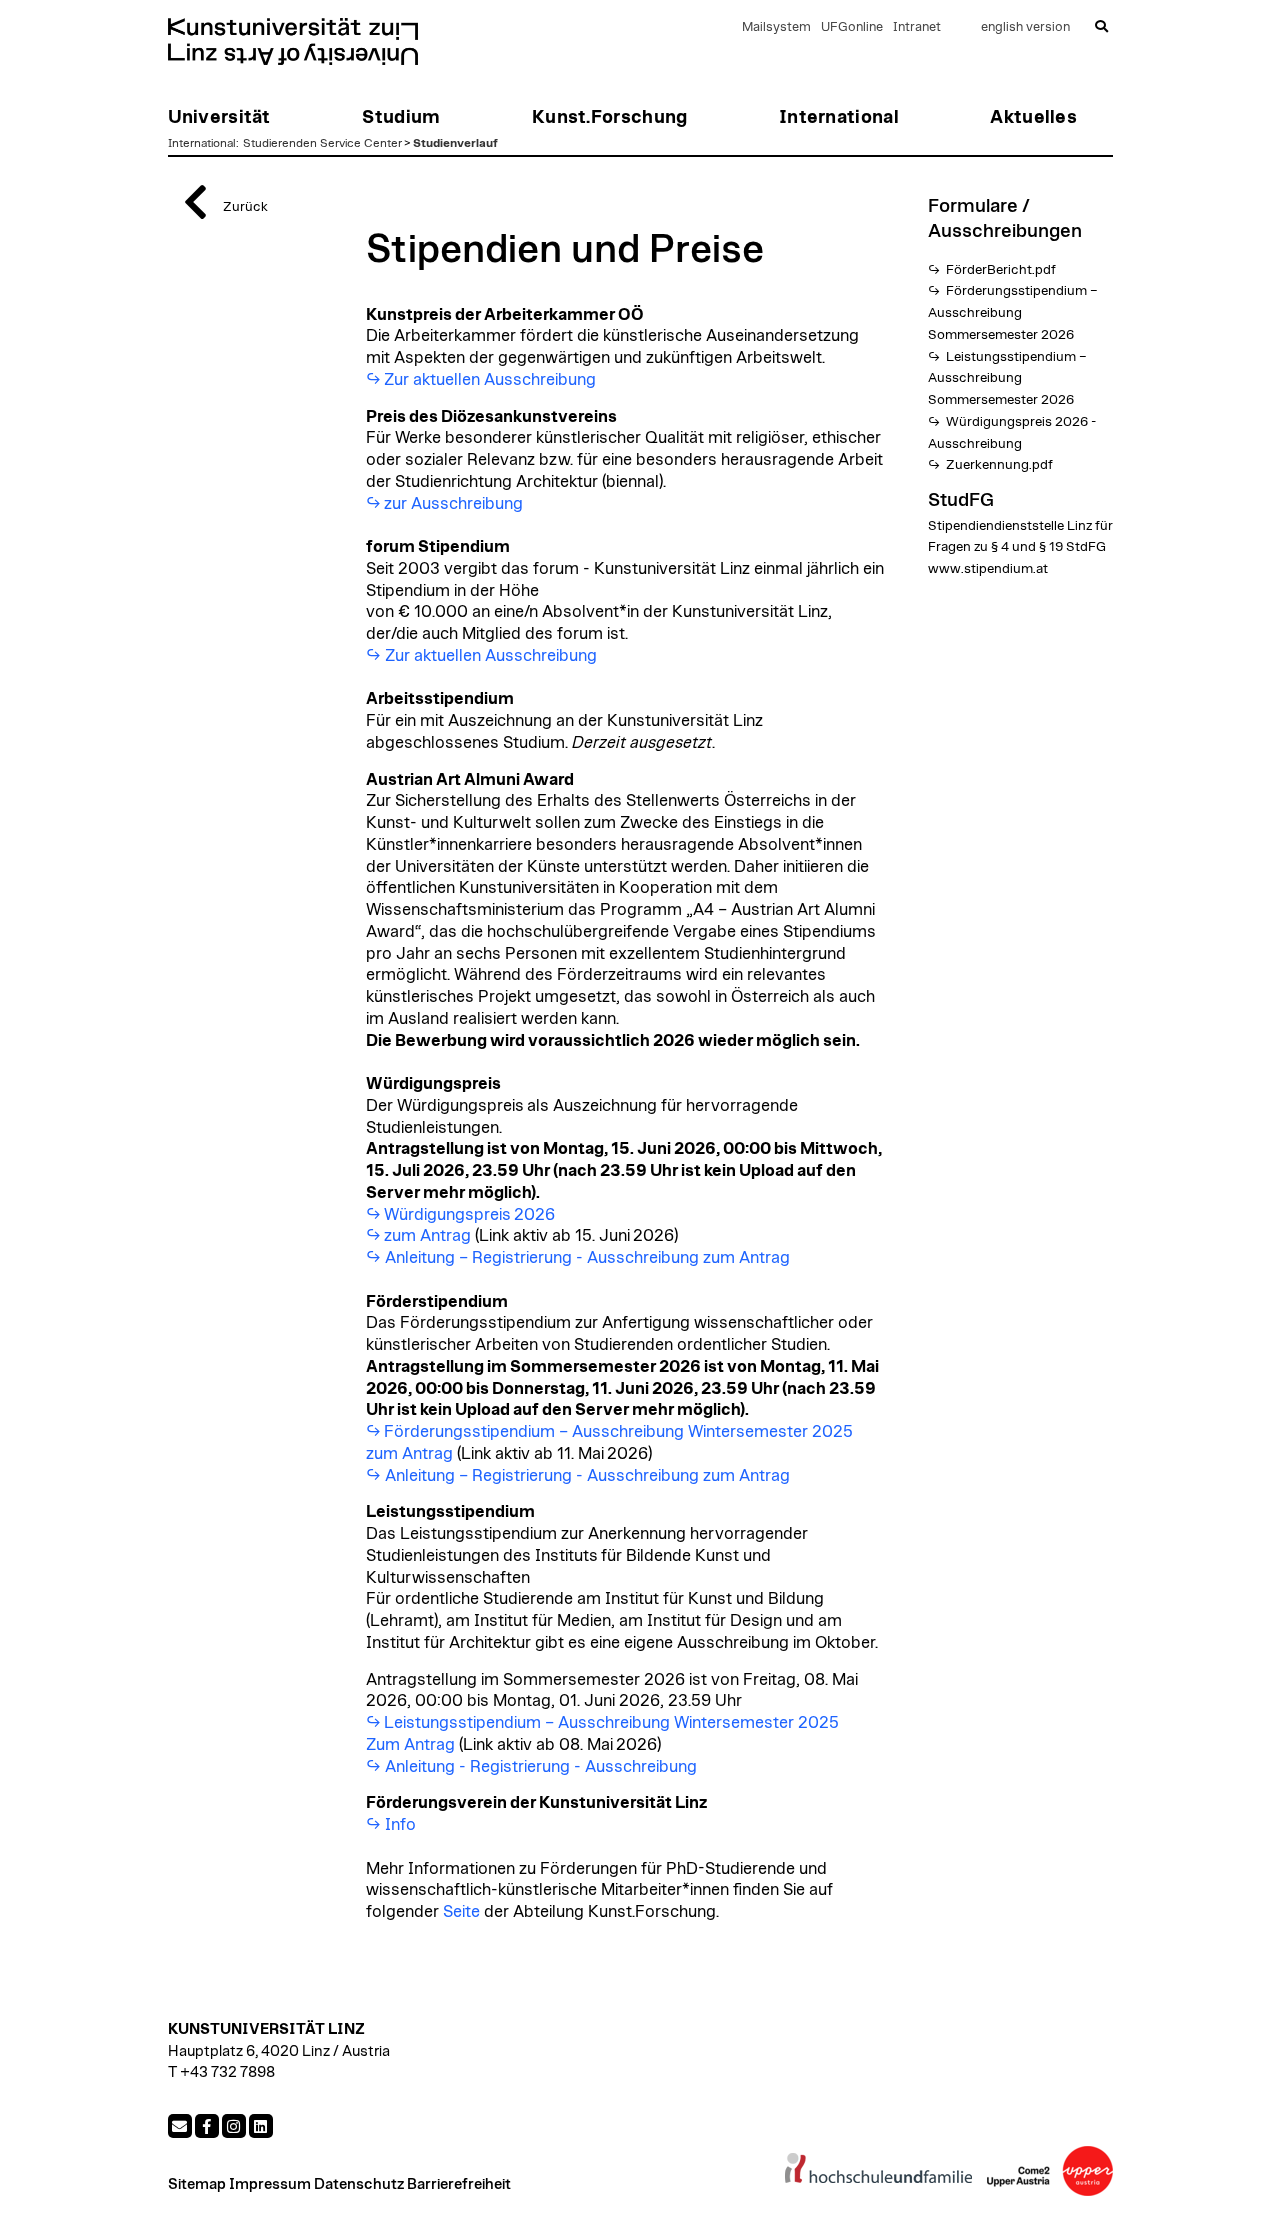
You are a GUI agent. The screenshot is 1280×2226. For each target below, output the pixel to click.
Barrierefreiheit (459, 2184)
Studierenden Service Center (322, 143)
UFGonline (852, 27)
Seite (461, 1912)
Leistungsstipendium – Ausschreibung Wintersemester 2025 (613, 1723)
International (202, 143)
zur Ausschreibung (453, 504)
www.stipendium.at (988, 569)
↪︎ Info (391, 1825)
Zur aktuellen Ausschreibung (490, 380)
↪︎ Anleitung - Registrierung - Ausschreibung (531, 1767)
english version (1025, 27)
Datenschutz (359, 2184)
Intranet (917, 27)
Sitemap (197, 2184)
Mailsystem (776, 27)
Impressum (270, 2184)
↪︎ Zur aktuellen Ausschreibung (481, 656)
